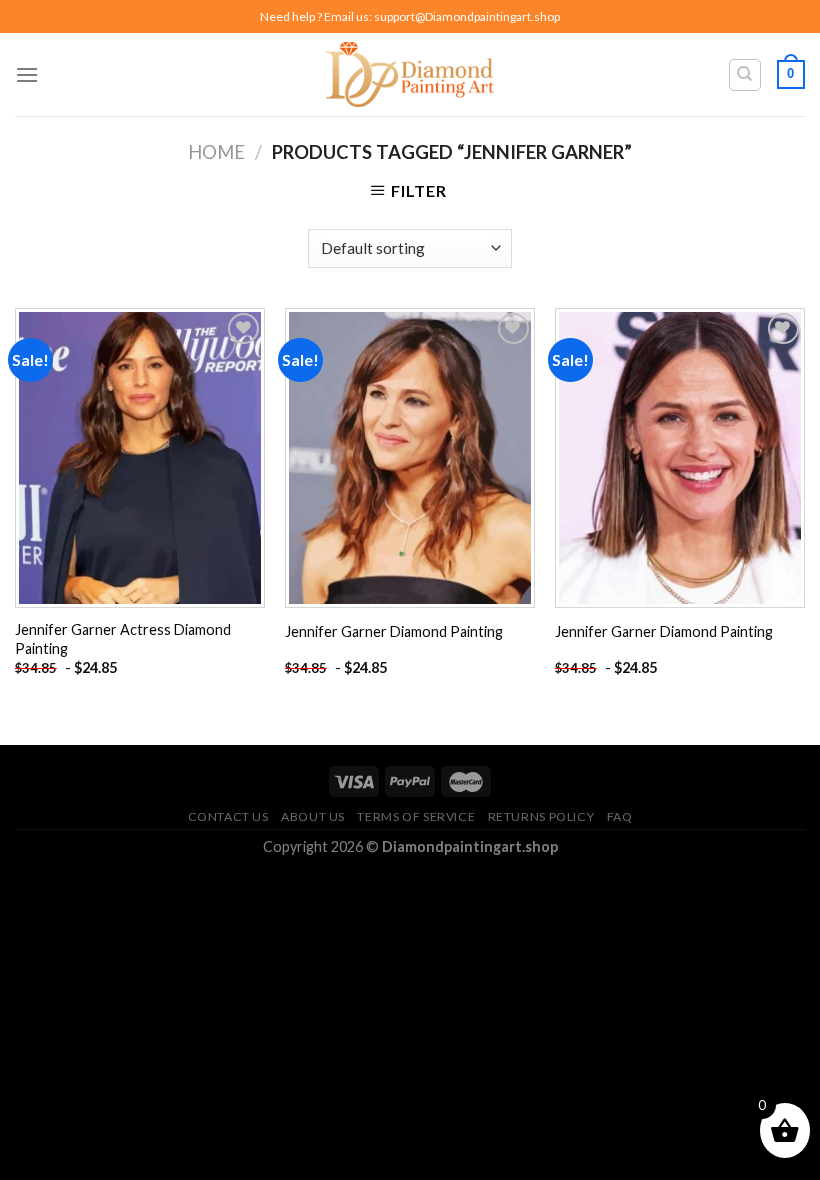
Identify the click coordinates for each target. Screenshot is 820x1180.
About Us (313, 816)
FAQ (620, 816)
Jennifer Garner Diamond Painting (394, 631)
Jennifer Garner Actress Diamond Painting (123, 639)
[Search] (745, 75)
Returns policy (541, 816)
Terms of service (416, 816)
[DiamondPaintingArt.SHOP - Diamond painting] (410, 74)
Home (216, 152)
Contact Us (228, 816)
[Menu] (27, 74)
